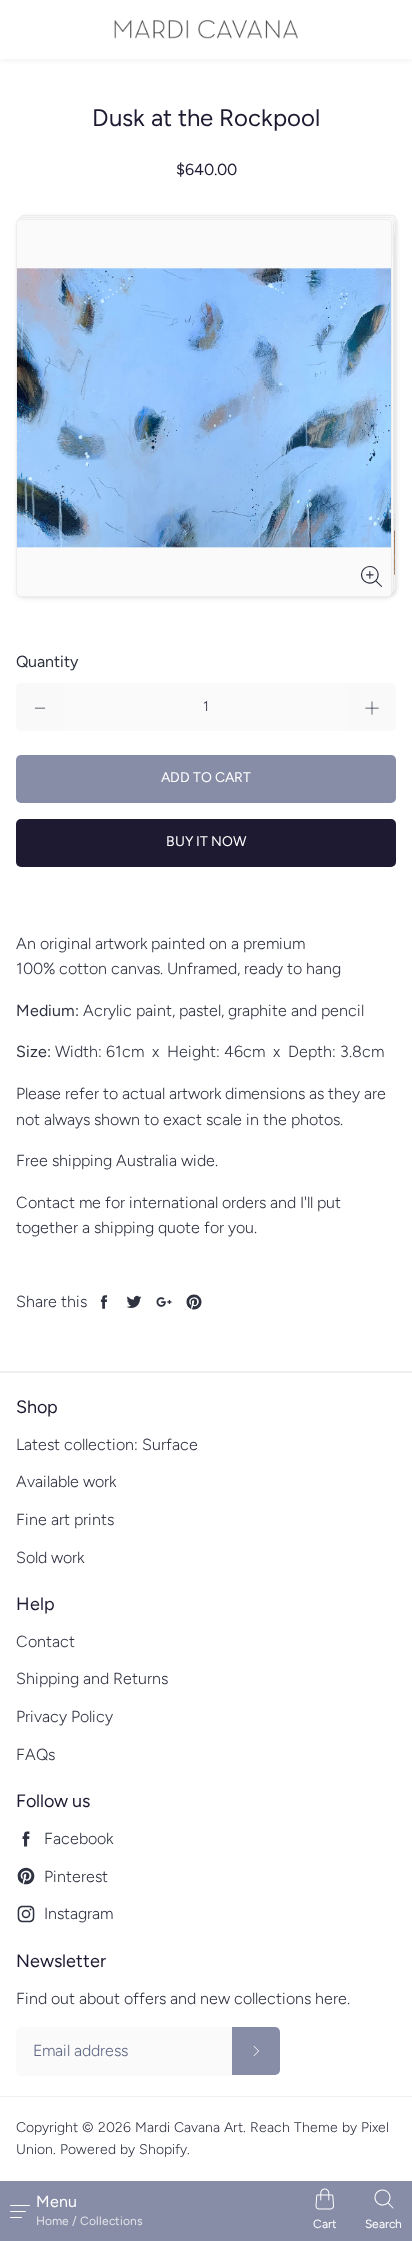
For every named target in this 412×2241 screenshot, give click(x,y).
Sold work (50, 1557)
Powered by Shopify (123, 2149)
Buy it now (206, 841)
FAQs (35, 1754)
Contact (45, 1641)
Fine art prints (65, 1519)
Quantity (47, 661)
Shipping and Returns (92, 1678)
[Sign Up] (256, 2051)
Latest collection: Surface (107, 1444)
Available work (66, 1481)
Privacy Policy (64, 1716)
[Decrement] (40, 707)
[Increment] (372, 707)
